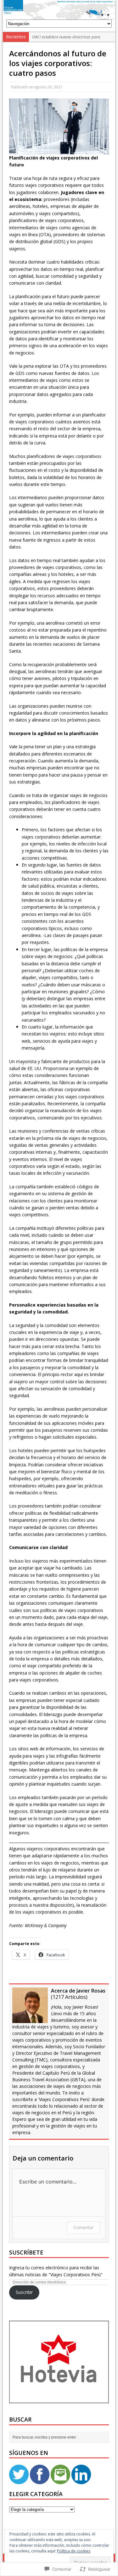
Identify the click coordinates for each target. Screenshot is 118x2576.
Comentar (83, 2227)
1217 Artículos (69, 1997)
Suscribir (24, 2292)
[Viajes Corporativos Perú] (59, 10)
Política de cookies (74, 2551)
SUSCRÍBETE (26, 2252)
